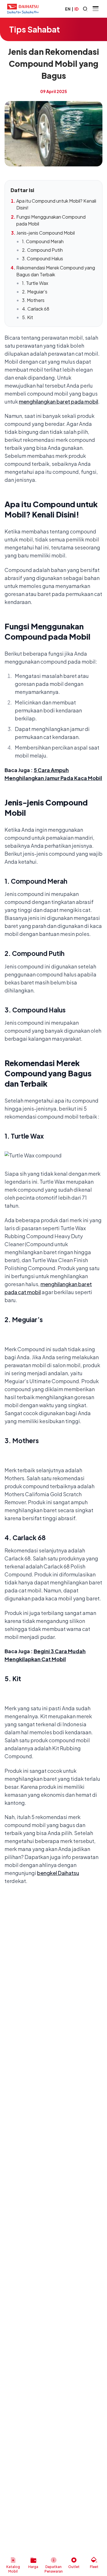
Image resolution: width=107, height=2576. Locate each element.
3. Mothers (33, 300)
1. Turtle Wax (35, 283)
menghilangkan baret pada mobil (58, 401)
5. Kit (28, 317)
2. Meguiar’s (35, 292)
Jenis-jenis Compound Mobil (46, 233)
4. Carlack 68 (36, 309)
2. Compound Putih (42, 250)
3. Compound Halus (43, 258)
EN (68, 9)
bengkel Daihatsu (58, 1873)
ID (76, 9)
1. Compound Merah (43, 241)
